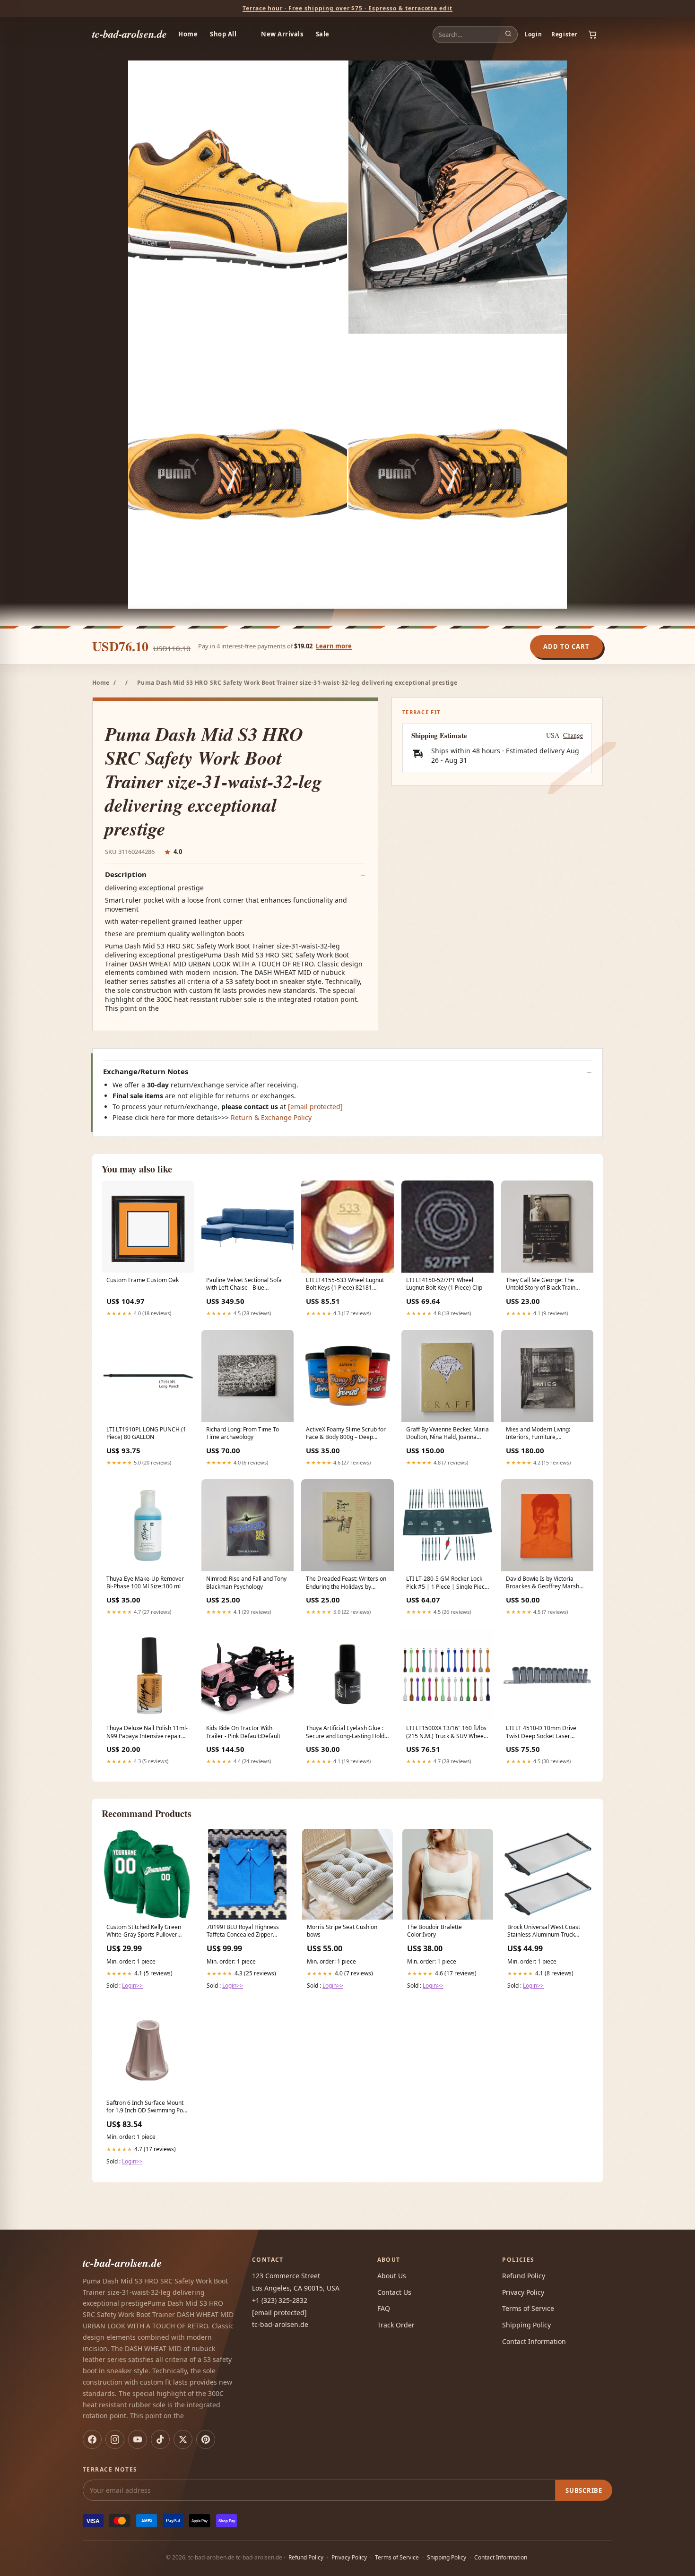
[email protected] (315, 1107)
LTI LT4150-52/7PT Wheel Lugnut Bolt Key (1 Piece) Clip (444, 1284)
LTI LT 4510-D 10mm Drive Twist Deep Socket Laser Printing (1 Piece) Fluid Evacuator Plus (541, 1732)
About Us (392, 2276)
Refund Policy (524, 2276)
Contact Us (394, 2292)
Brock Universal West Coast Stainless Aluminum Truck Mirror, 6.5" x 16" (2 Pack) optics (544, 1931)
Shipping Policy (526, 2325)
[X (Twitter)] (183, 2439)
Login (533, 34)
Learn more (334, 646)
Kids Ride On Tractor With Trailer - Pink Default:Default (243, 1732)
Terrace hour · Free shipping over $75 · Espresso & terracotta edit (347, 8)
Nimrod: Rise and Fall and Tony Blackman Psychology (246, 1583)
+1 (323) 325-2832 (280, 2300)
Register (564, 34)
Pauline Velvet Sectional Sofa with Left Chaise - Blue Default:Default (244, 1284)
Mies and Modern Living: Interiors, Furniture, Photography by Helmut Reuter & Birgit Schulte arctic (546, 1434)
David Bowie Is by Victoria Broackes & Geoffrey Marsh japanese (543, 1583)
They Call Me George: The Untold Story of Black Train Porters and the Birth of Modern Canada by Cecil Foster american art (547, 1284)
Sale (323, 34)
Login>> (132, 1986)
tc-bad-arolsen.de (130, 34)
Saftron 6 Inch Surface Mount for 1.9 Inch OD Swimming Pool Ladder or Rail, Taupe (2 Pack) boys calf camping (147, 2107)
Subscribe (584, 2490)
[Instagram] (115, 2439)
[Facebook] (92, 2439)
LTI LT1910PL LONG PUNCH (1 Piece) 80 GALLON (146, 1433)
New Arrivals (282, 34)
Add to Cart (566, 646)
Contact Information (534, 2341)
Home (188, 34)
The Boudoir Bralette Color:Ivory (434, 1931)
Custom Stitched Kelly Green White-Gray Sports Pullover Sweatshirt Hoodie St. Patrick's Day (146, 1931)
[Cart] (592, 34)
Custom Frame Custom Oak (143, 1280)
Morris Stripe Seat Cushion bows (342, 1931)
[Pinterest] (206, 2439)
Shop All (223, 34)
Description (126, 874)
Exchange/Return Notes (146, 1072)
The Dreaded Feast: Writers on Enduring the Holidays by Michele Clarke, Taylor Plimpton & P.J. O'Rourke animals (347, 1583)
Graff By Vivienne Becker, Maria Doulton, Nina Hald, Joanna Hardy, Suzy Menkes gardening (447, 1434)
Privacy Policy (523, 2292)
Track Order (396, 2325)
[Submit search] (508, 34)
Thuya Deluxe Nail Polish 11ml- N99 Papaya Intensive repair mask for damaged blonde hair (147, 1732)
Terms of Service (528, 2308)
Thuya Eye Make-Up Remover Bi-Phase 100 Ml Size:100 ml (145, 1583)
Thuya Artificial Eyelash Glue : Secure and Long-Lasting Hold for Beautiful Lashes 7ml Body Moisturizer (345, 1732)
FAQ (384, 2308)
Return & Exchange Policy (271, 1117)
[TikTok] (160, 2439)
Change (573, 735)
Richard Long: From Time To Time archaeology (243, 1433)
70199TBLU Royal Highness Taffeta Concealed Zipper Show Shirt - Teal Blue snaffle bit (245, 1931)
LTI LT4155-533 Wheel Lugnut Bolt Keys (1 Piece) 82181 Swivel (345, 1284)
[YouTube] (138, 2439)
